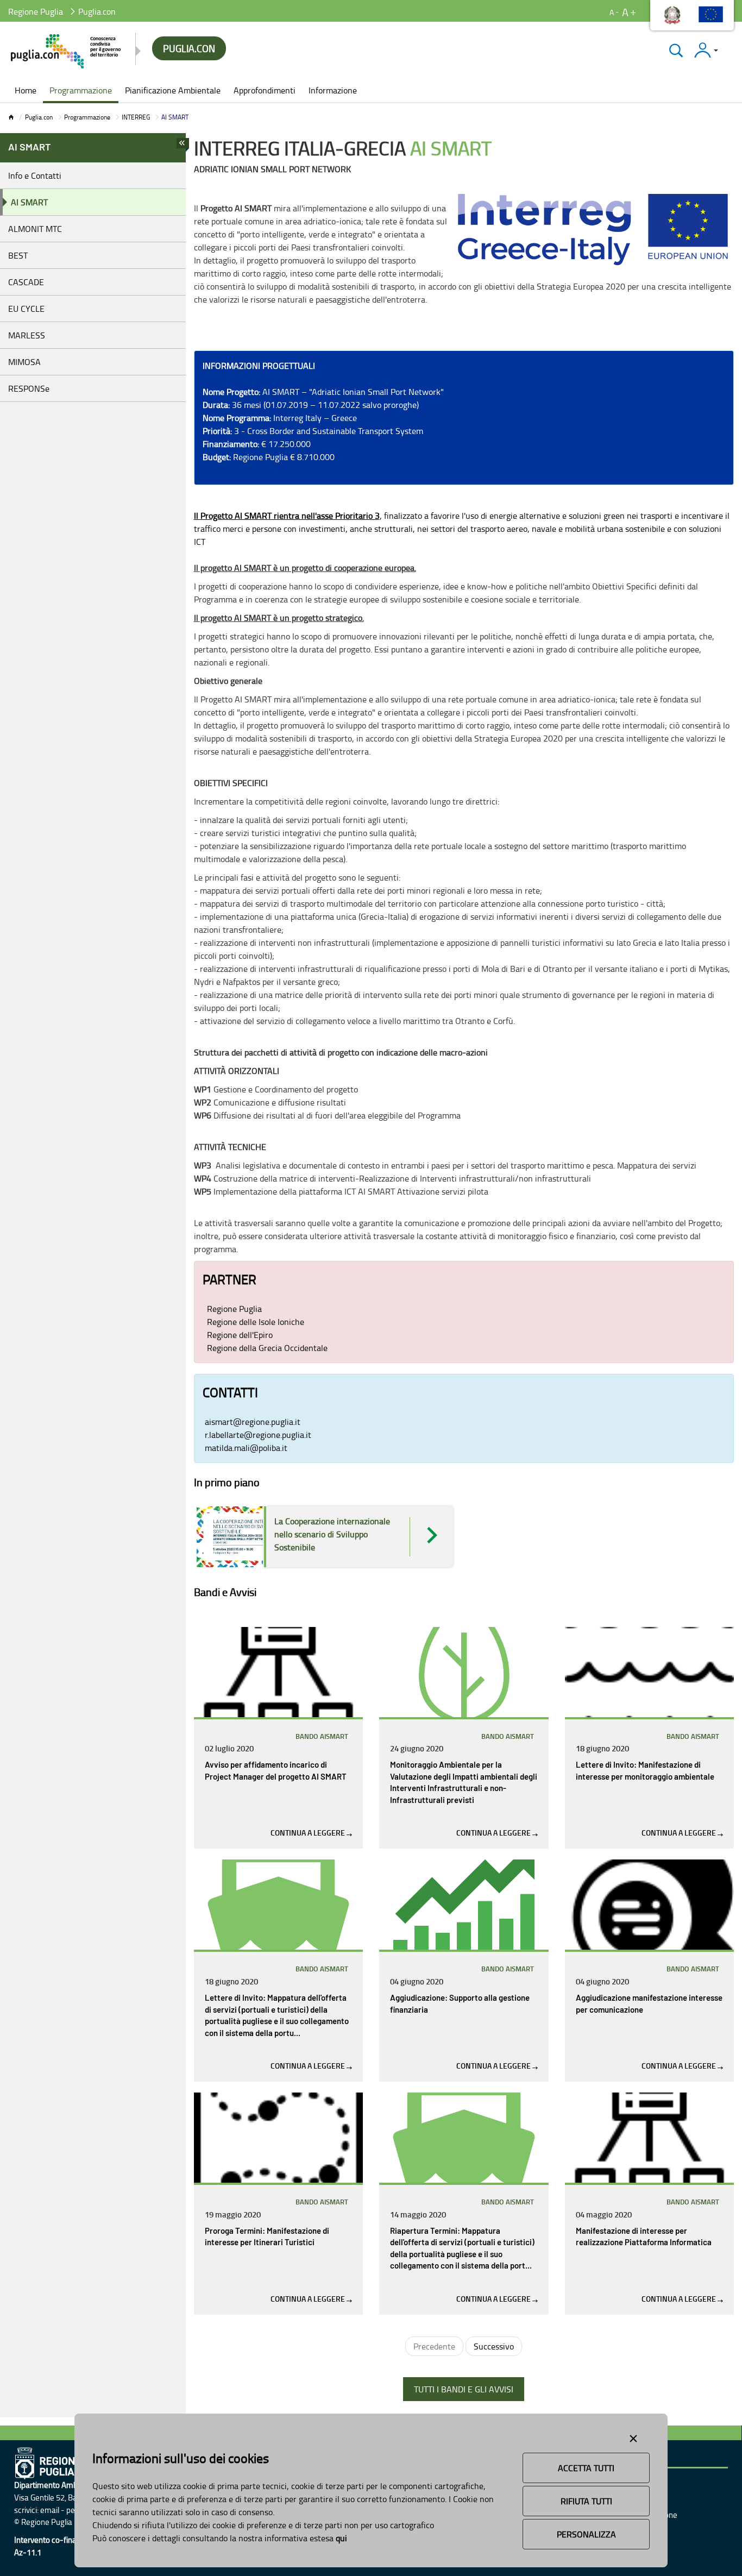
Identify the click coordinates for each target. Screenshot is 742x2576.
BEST (18, 255)
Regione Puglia (36, 11)
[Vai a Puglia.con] (67, 51)
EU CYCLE (26, 309)
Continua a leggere (309, 1833)
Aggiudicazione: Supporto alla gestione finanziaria (460, 2004)
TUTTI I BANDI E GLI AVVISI (464, 2389)
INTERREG (136, 117)
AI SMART (29, 202)
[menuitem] (26, 91)
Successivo (494, 2346)
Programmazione (87, 117)
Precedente (434, 2346)
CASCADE (26, 282)
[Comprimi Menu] (183, 146)
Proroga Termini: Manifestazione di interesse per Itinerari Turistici (267, 2237)
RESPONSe (29, 388)
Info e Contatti (35, 175)
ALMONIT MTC (35, 229)
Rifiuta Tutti (586, 2501)
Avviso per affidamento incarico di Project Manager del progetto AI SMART (276, 1771)
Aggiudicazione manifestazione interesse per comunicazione (649, 2004)
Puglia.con (39, 117)
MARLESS (27, 335)
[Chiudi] (676, 50)
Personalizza (586, 2534)
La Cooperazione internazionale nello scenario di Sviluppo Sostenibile (332, 1534)
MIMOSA (24, 362)
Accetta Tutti (586, 2468)
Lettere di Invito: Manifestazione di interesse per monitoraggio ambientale (645, 1771)
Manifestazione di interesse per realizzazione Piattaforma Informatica (644, 2237)
